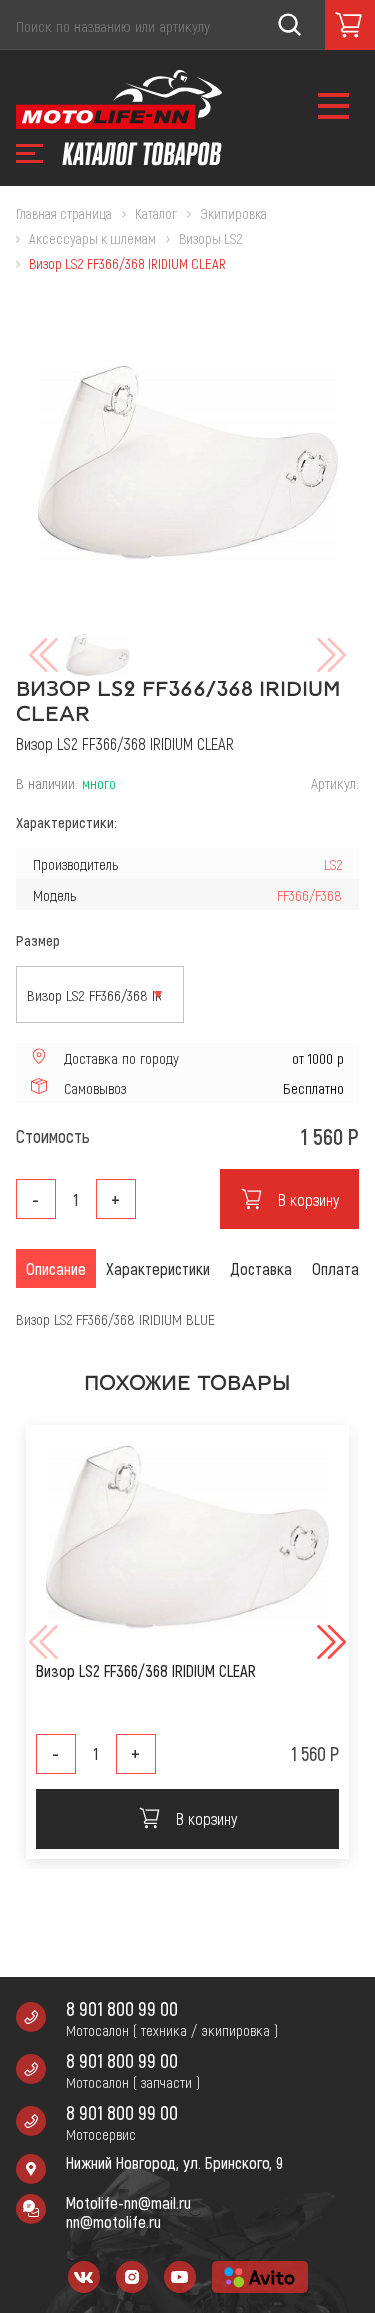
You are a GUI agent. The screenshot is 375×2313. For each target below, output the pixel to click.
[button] (329, 1642)
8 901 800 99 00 (122, 2008)
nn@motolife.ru (113, 2221)
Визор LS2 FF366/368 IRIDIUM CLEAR (146, 1670)
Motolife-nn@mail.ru (128, 2202)
